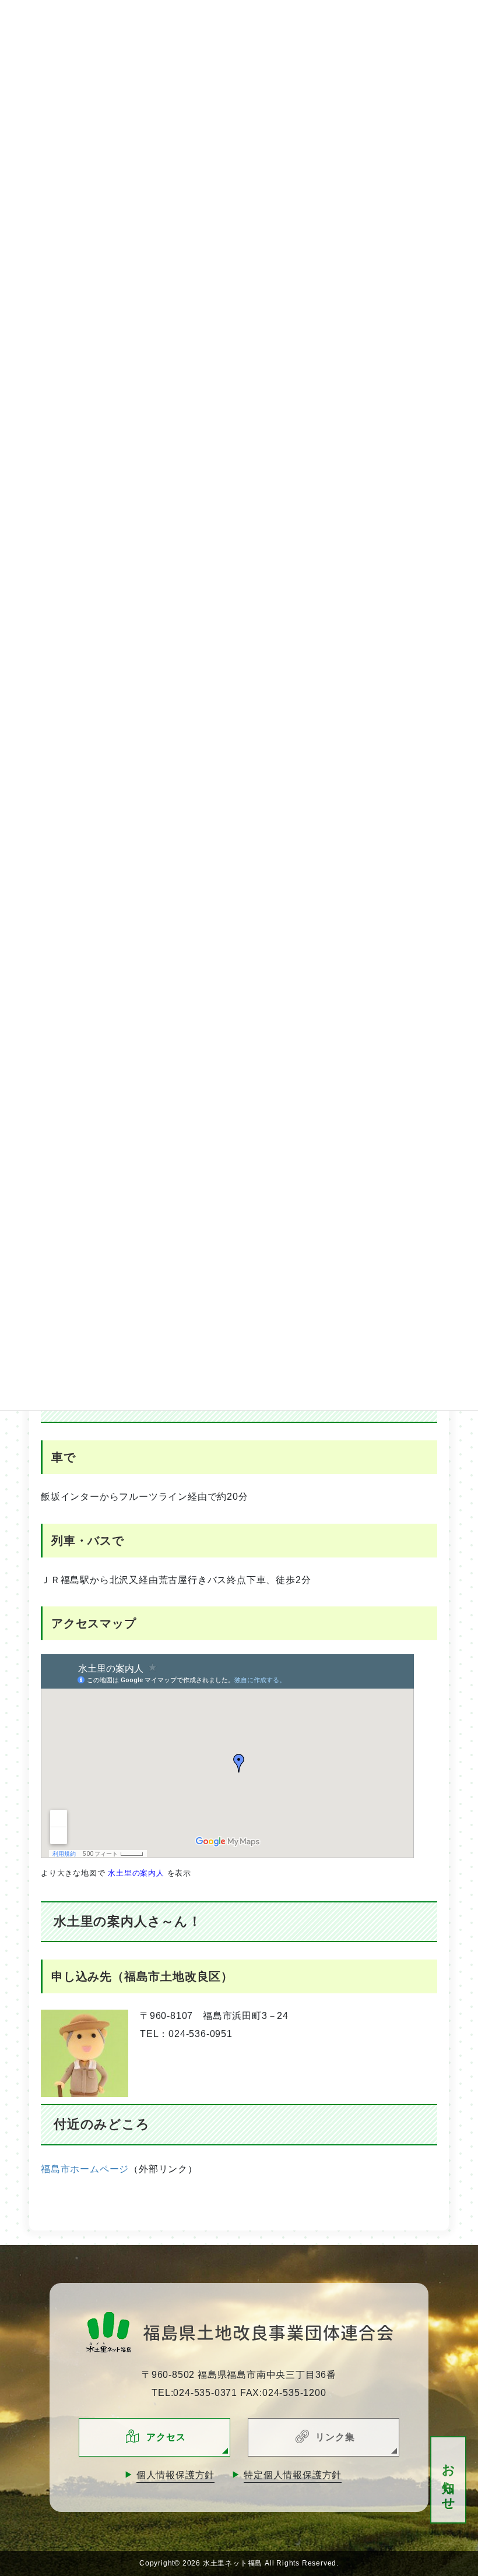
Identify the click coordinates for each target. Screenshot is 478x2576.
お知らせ (449, 2480)
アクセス (166, 2437)
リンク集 (335, 2437)
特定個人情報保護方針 (293, 2475)
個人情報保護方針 (175, 2475)
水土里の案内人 (136, 1873)
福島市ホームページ (85, 2169)
